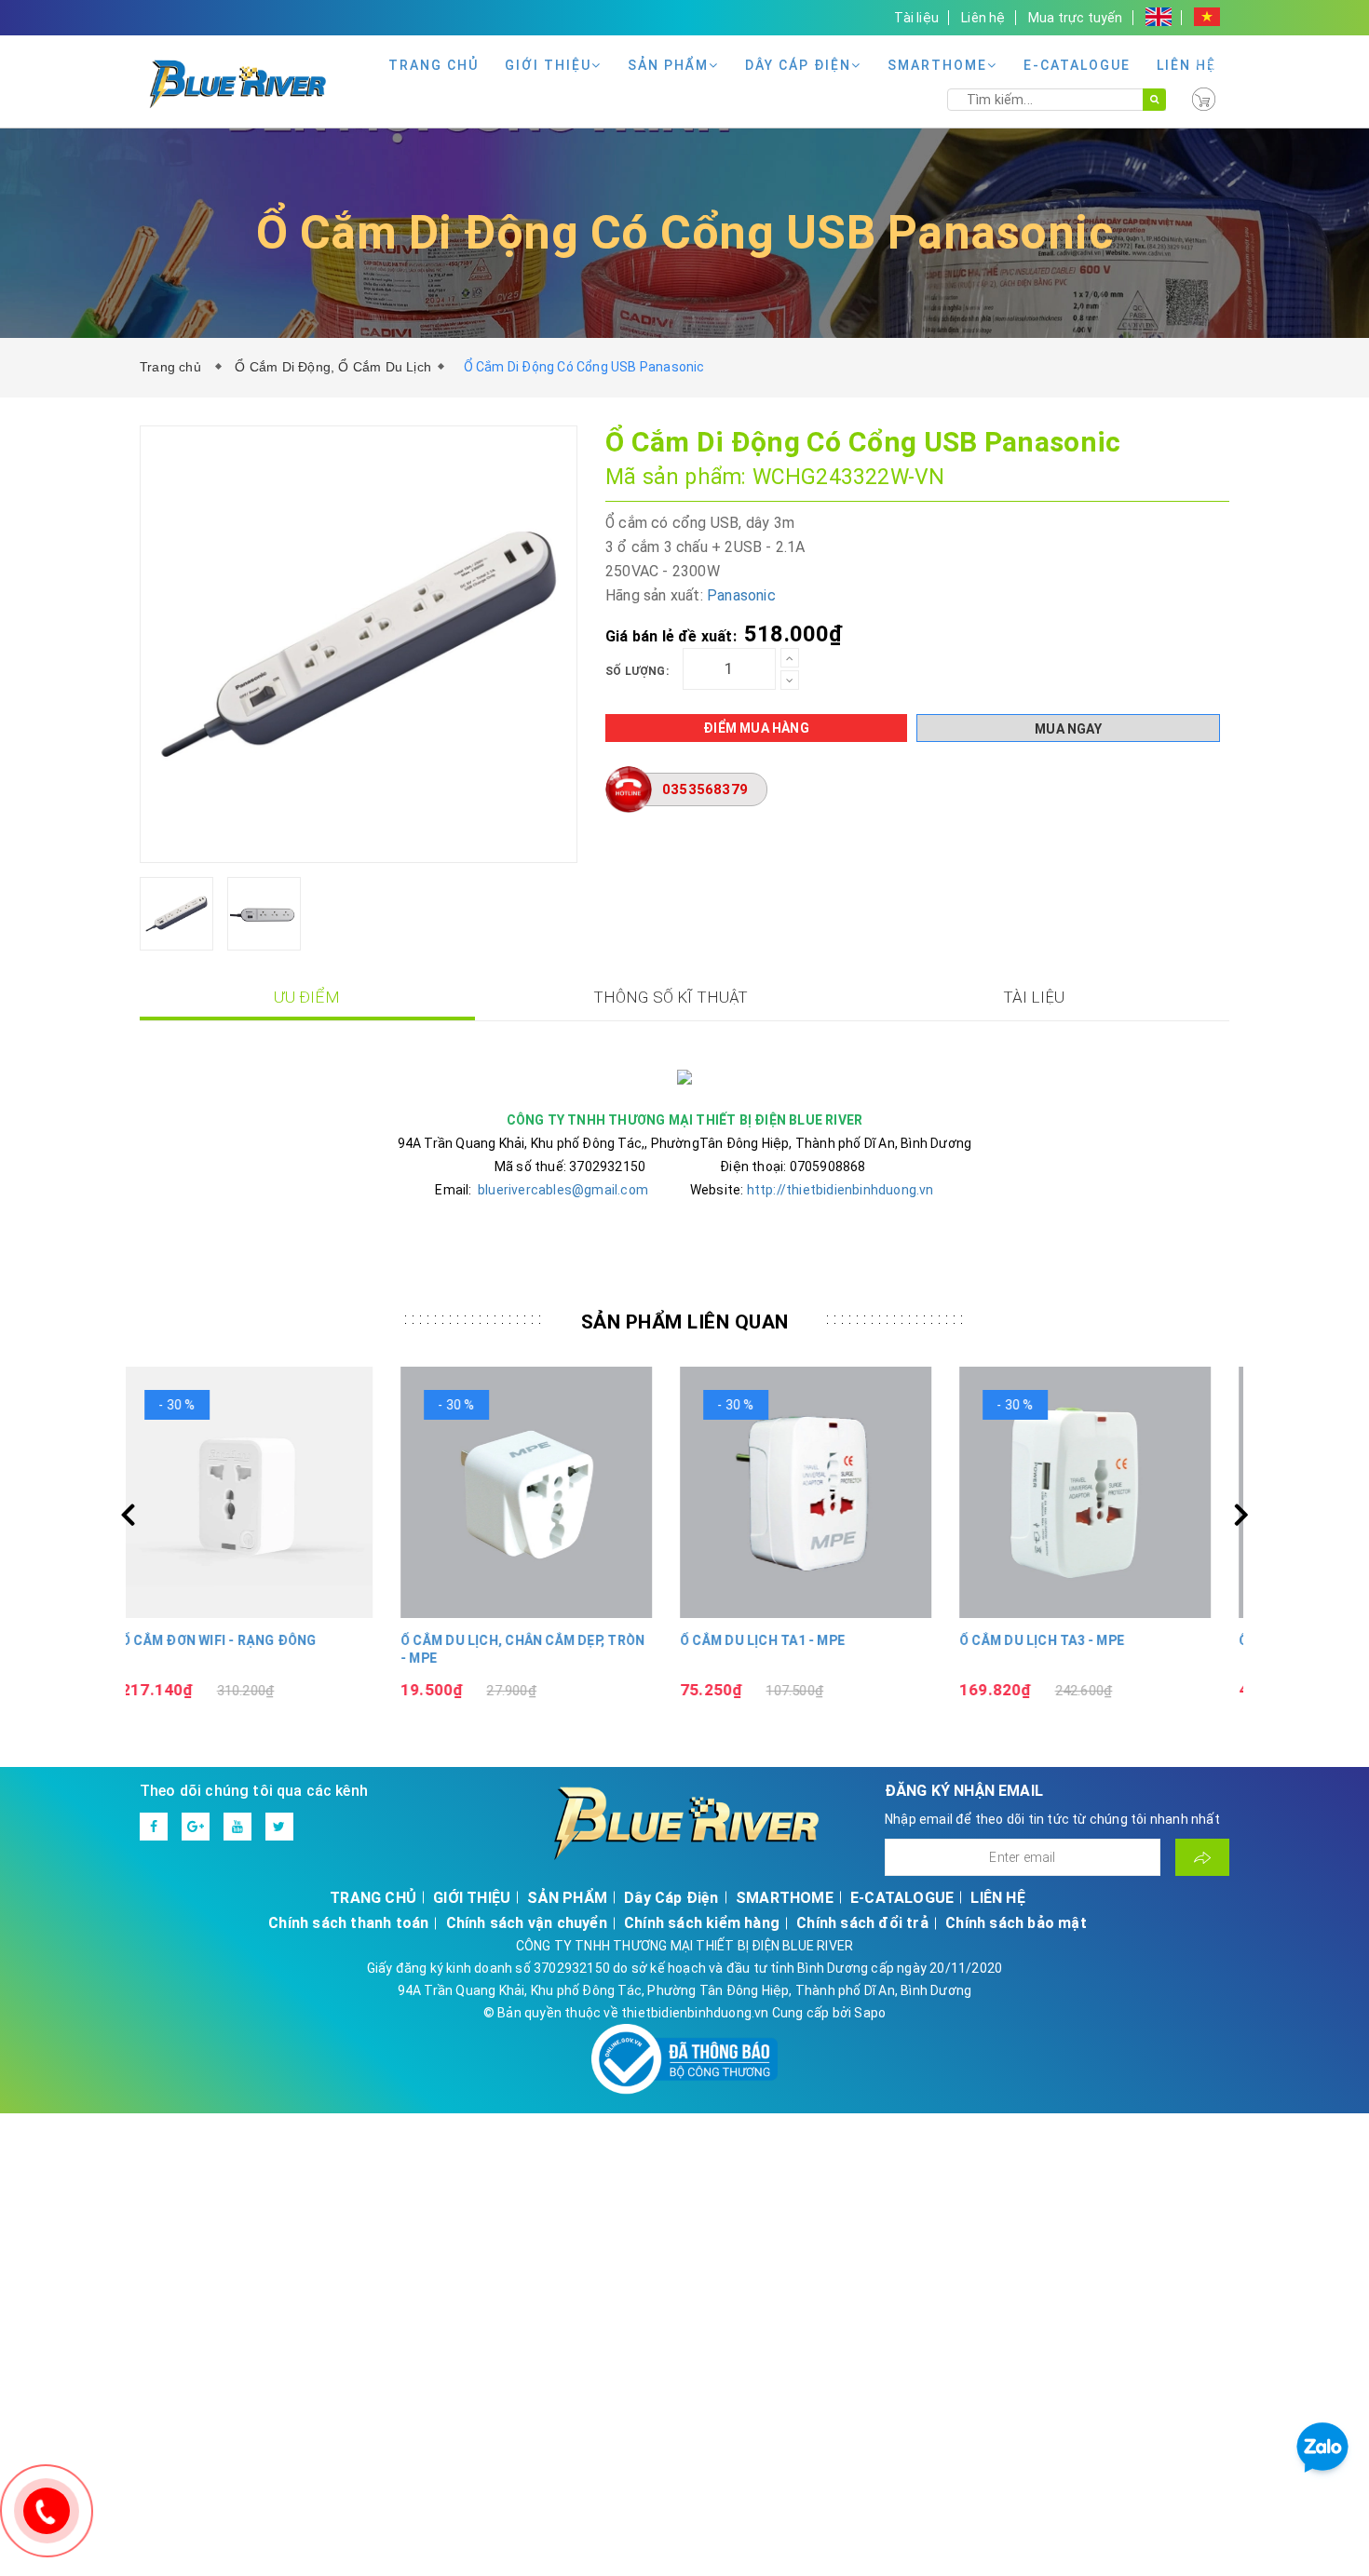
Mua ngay (1068, 729)
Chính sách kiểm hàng (702, 1923)
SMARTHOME (937, 65)
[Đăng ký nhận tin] (1202, 1857)
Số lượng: (637, 671)
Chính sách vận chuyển (527, 1923)
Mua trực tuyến (1076, 18)
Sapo (870, 2013)
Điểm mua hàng (756, 728)
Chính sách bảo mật (1016, 1923)
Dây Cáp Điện (798, 65)
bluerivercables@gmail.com (563, 1190)
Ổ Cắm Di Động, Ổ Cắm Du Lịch (333, 367)
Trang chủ (174, 367)
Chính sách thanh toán (348, 1923)
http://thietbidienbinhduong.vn (840, 1190)
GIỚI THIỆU (548, 65)
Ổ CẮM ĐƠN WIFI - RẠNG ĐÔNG (237, 1640)
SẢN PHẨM (668, 65)
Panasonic (741, 595)
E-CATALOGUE (1077, 65)
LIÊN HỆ (1186, 65)
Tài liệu (916, 18)
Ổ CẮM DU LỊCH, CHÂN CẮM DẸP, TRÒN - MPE (541, 1650)
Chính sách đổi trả (862, 1923)
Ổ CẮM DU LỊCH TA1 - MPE (781, 1640)
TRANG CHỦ (434, 65)
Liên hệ (983, 18)
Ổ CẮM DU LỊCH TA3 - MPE (1060, 1640)
